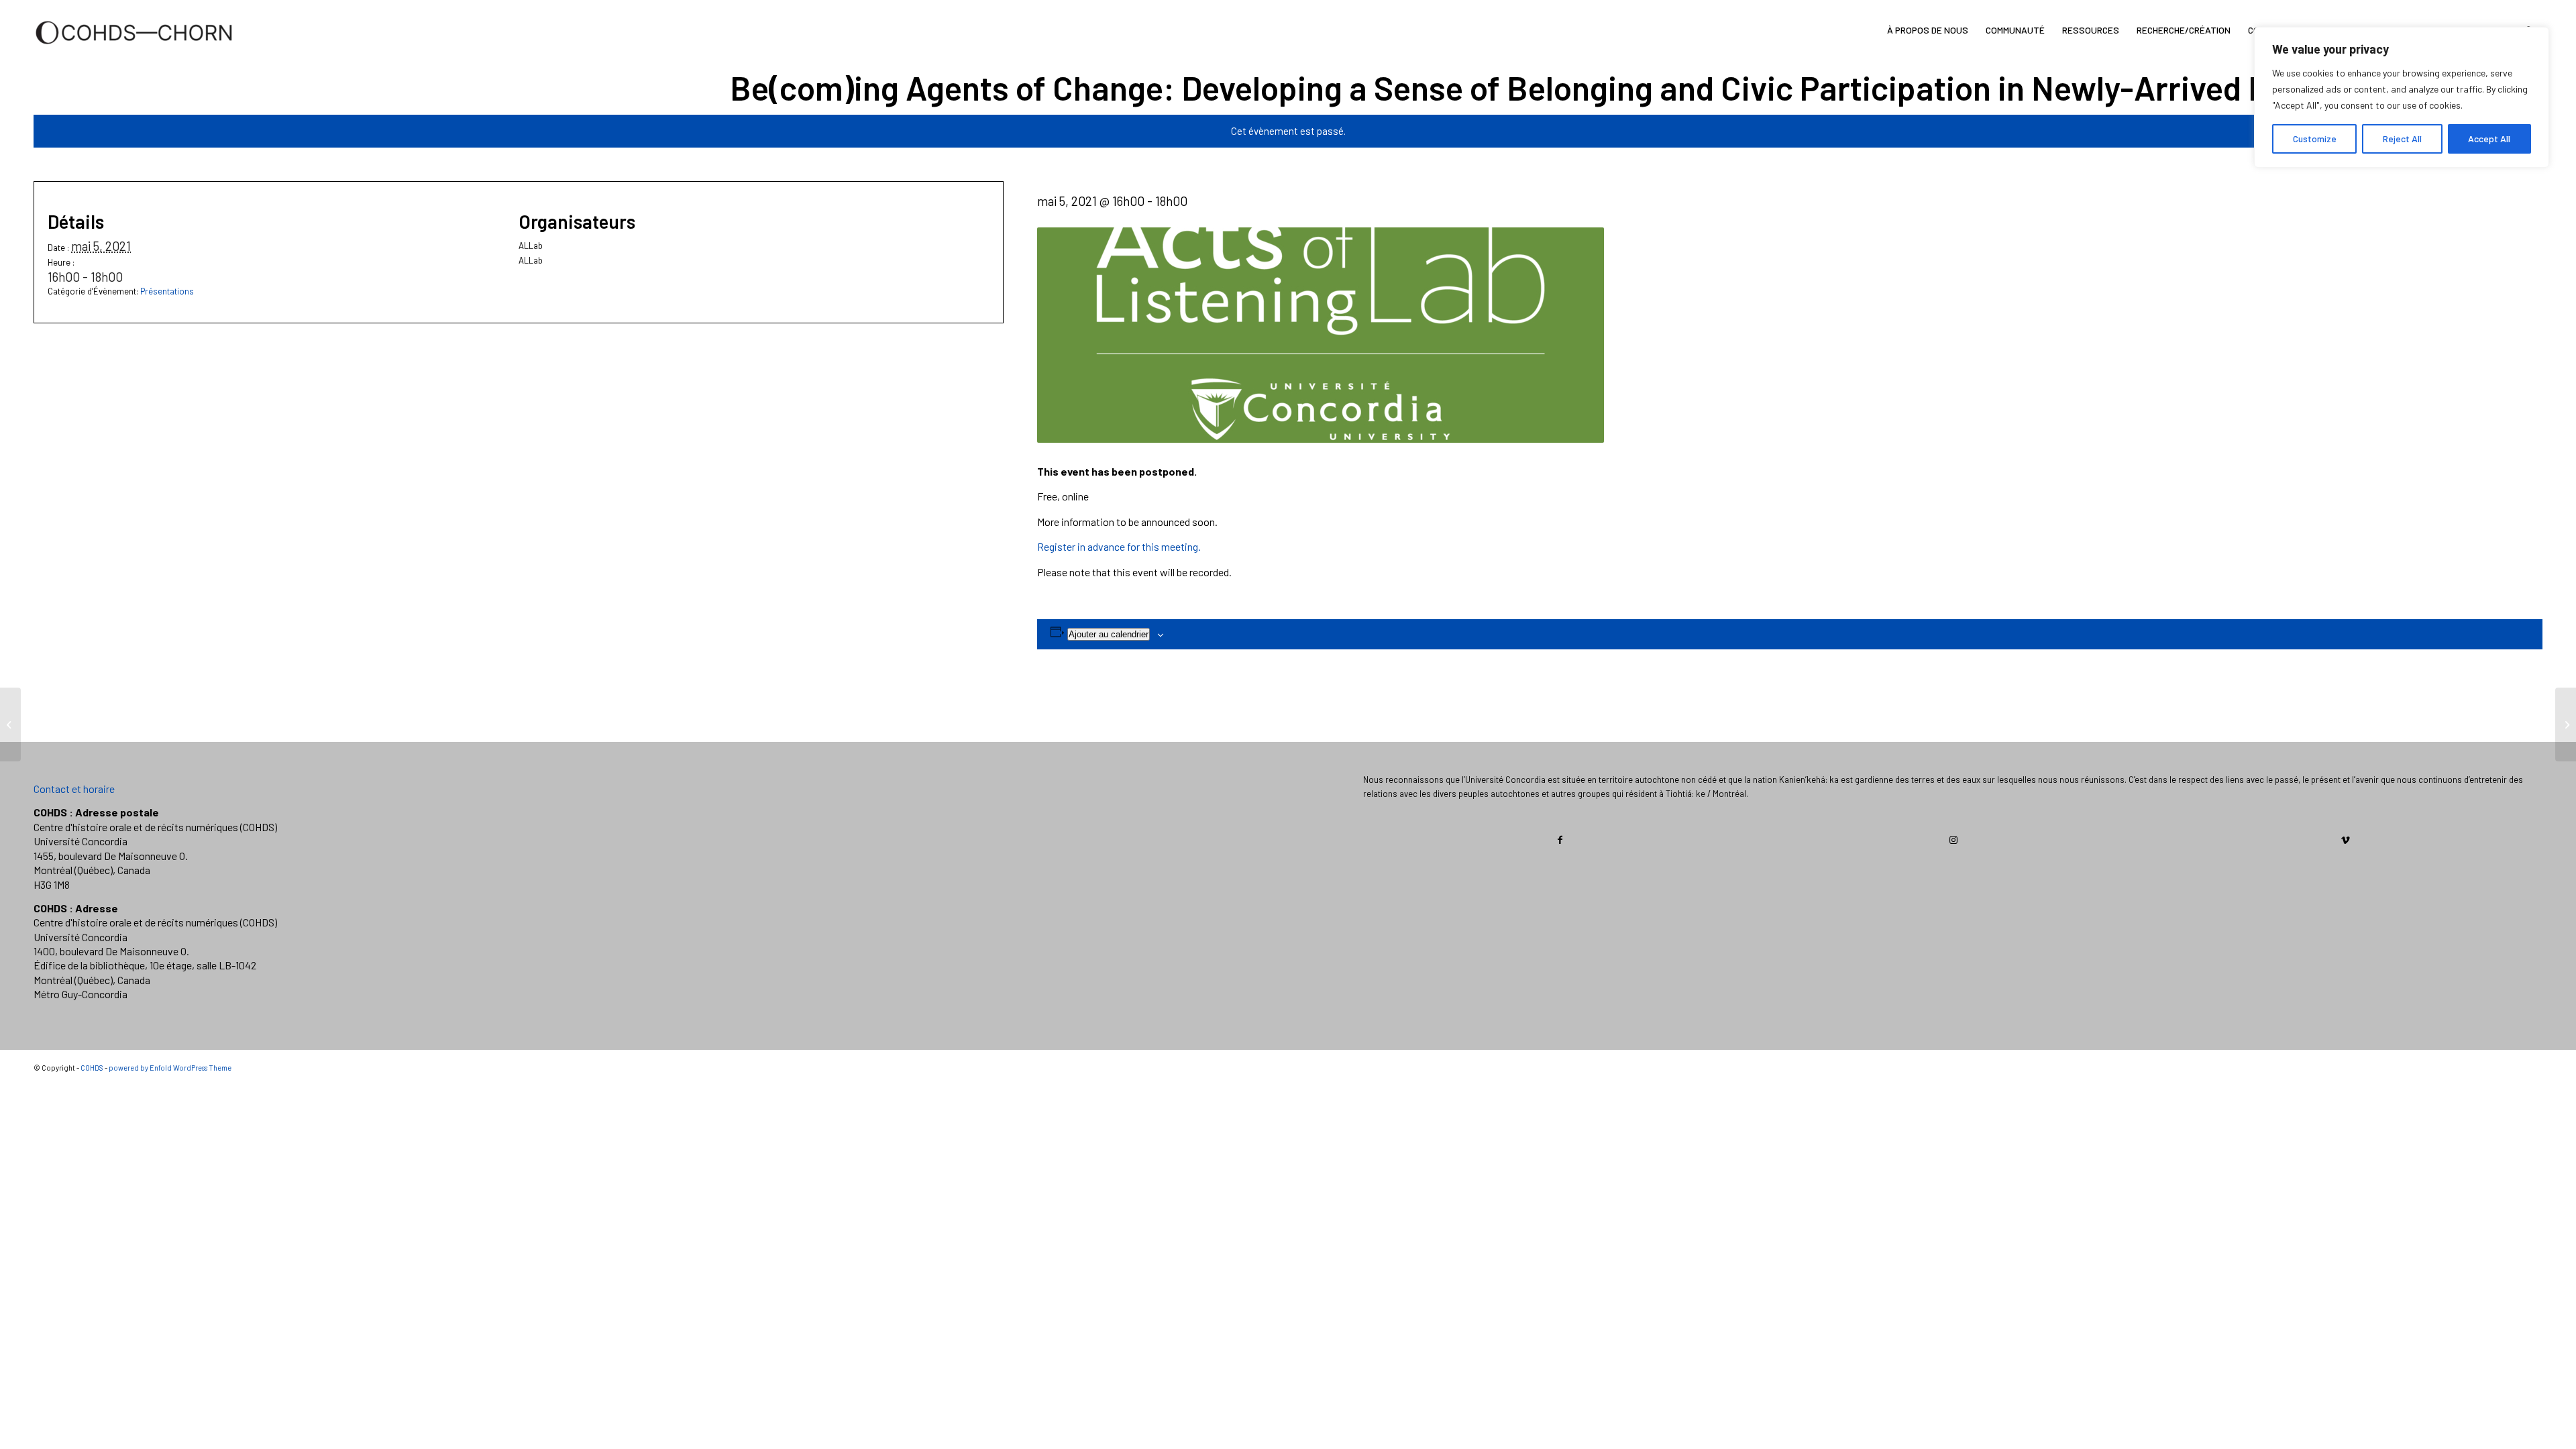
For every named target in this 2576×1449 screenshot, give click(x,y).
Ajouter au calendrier (1109, 634)
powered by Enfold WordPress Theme (170, 1068)
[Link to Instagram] (1953, 840)
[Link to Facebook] (1560, 840)
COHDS (92, 1068)
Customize (2315, 139)
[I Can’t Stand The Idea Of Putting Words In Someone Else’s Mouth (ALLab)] (10, 724)
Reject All (2402, 139)
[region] (2402, 97)
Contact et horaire (74, 789)
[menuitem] (1928, 30)
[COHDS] (134, 50)
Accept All (2489, 139)
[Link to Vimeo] (2346, 840)
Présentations (167, 291)
